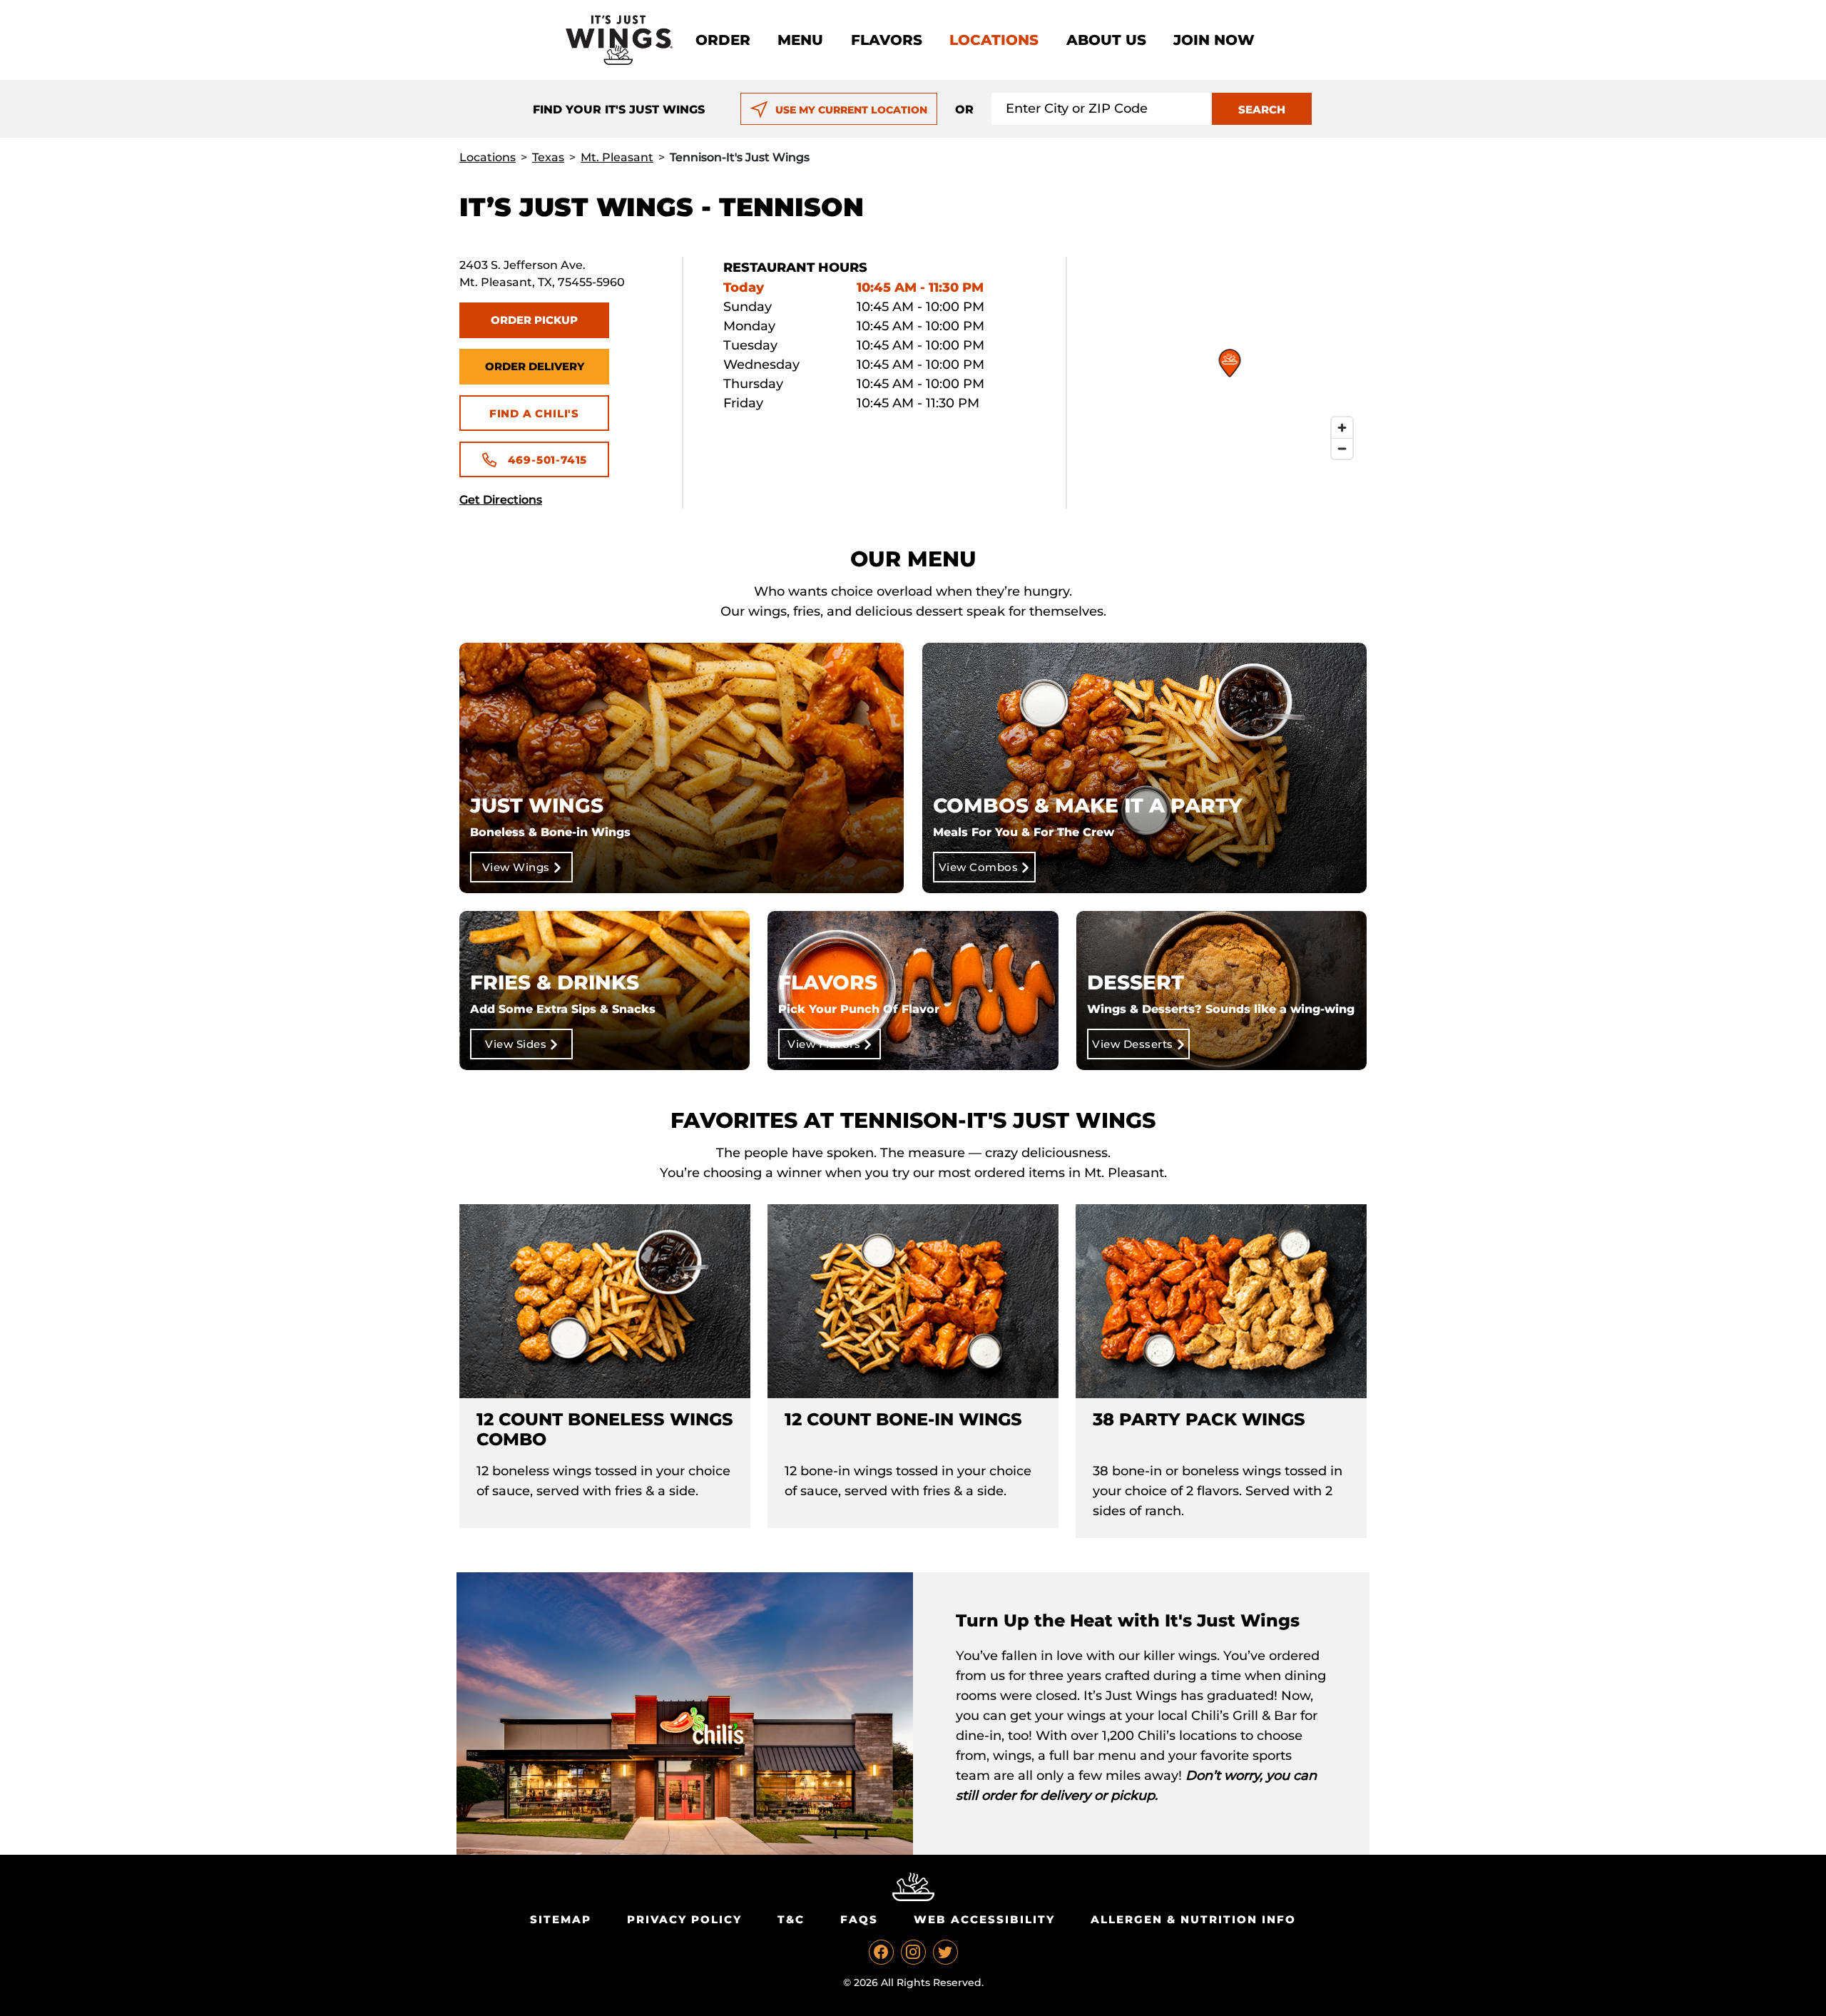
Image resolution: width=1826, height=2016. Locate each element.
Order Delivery (535, 366)
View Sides (516, 1044)
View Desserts (1133, 1044)
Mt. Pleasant (617, 157)
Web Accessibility (984, 1919)
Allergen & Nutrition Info (1193, 1919)
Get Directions (501, 500)
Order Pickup (534, 320)
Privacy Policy (684, 1919)
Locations (994, 40)
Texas (548, 157)
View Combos (979, 867)
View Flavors (824, 1044)
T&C (791, 1919)
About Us (1106, 40)
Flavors (887, 40)
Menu (800, 40)
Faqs (859, 1919)
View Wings (516, 867)
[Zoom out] (1342, 448)
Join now (1214, 40)
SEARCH (1262, 110)
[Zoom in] (1342, 428)
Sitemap (561, 1919)
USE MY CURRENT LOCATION (851, 110)
